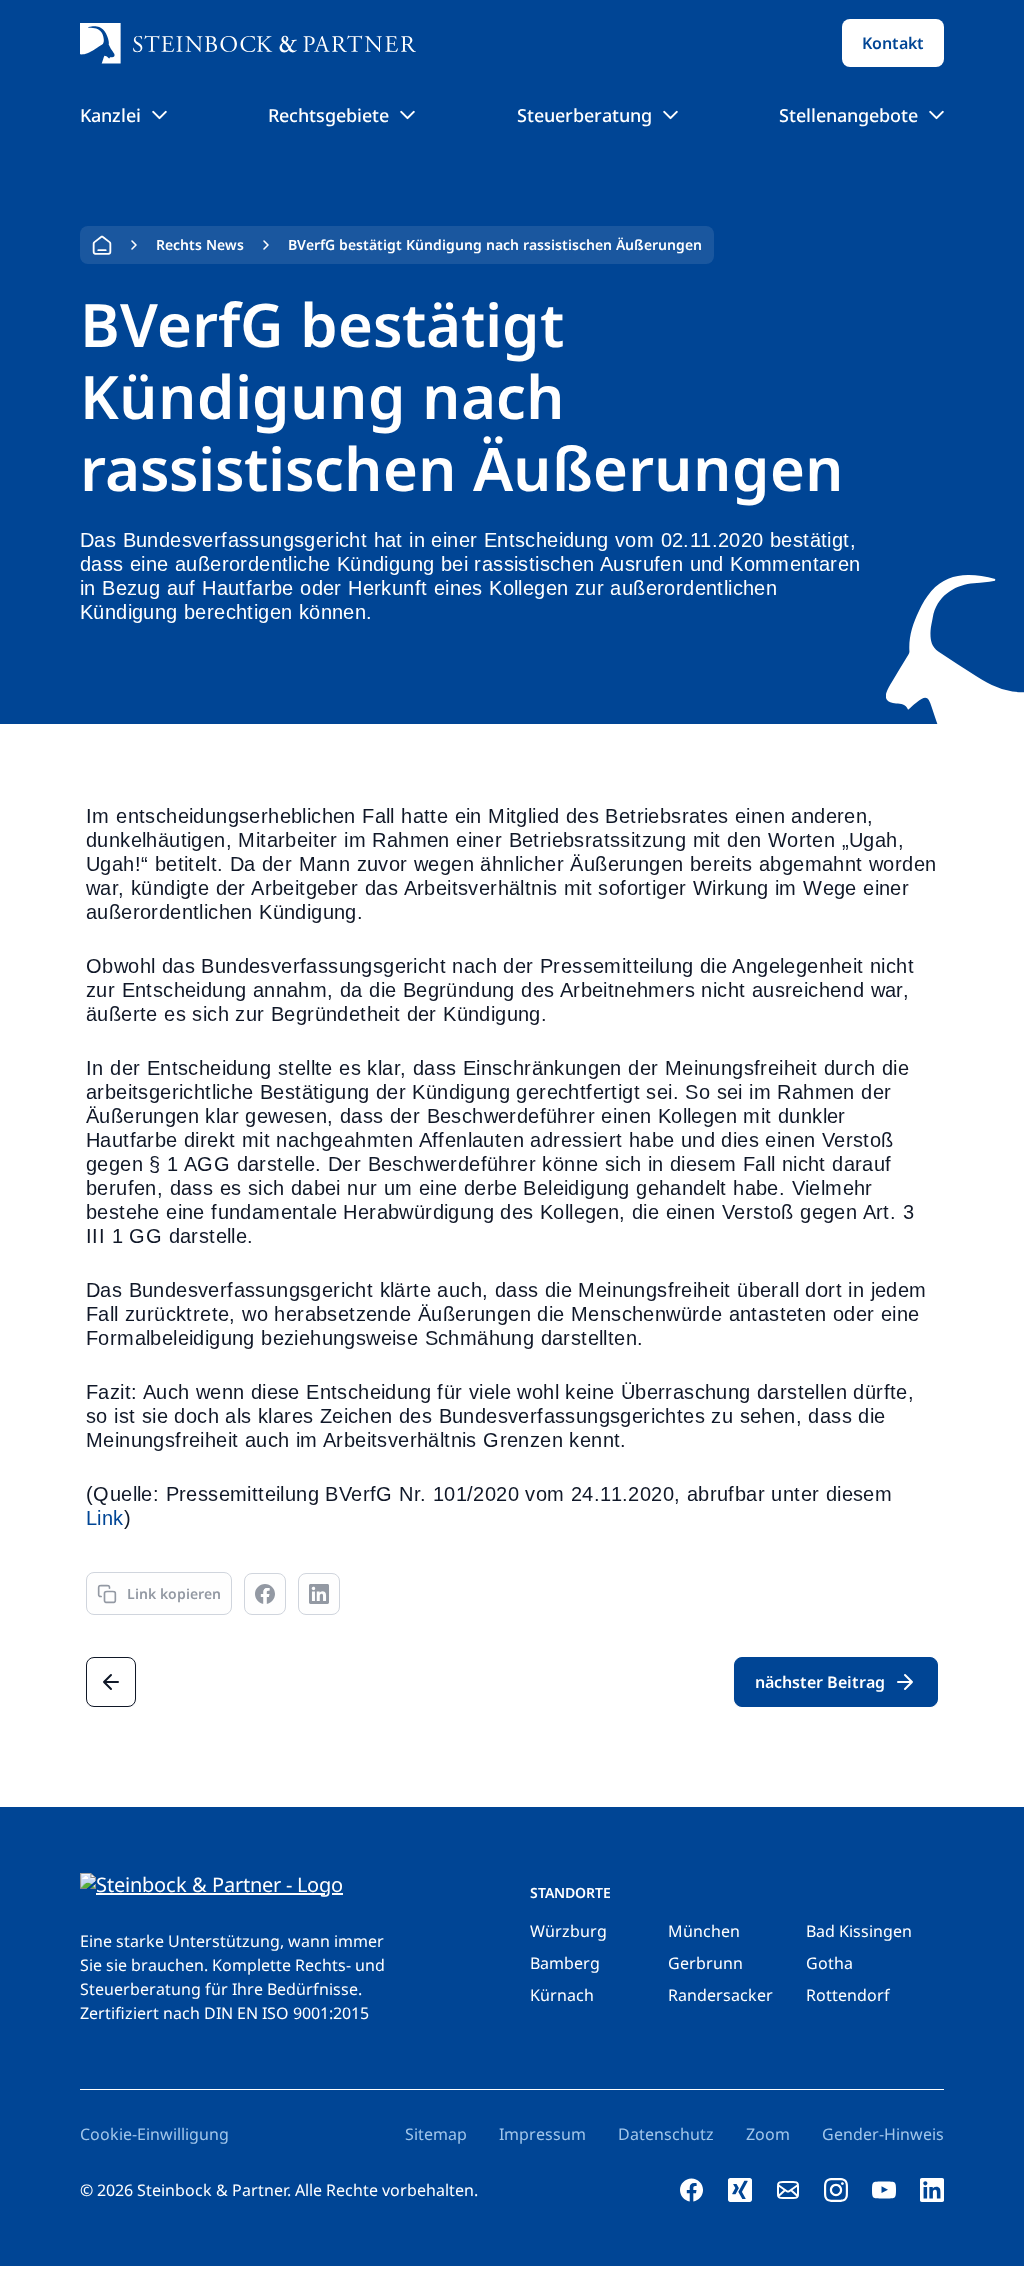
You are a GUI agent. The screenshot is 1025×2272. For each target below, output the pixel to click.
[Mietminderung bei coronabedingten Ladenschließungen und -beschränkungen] (111, 1682)
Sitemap (436, 2134)
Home (102, 245)
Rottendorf (848, 1995)
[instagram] (836, 2190)
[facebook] (692, 2190)
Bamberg (565, 1963)
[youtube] (884, 2190)
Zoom (768, 2134)
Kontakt (893, 43)
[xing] (740, 2190)
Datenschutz (666, 2134)
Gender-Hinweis (883, 2134)
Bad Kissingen (859, 1931)
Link (105, 1518)
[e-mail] (788, 2190)
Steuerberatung (584, 115)
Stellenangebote (848, 115)
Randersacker (720, 1995)
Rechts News (200, 244)
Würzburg (568, 1931)
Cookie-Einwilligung (154, 2134)
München (704, 1931)
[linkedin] (932, 2190)
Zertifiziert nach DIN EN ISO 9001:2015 (224, 2013)
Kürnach (562, 1995)
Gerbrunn (705, 1963)
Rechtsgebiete (328, 115)
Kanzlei (110, 115)
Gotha (829, 1963)
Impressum (542, 2134)
